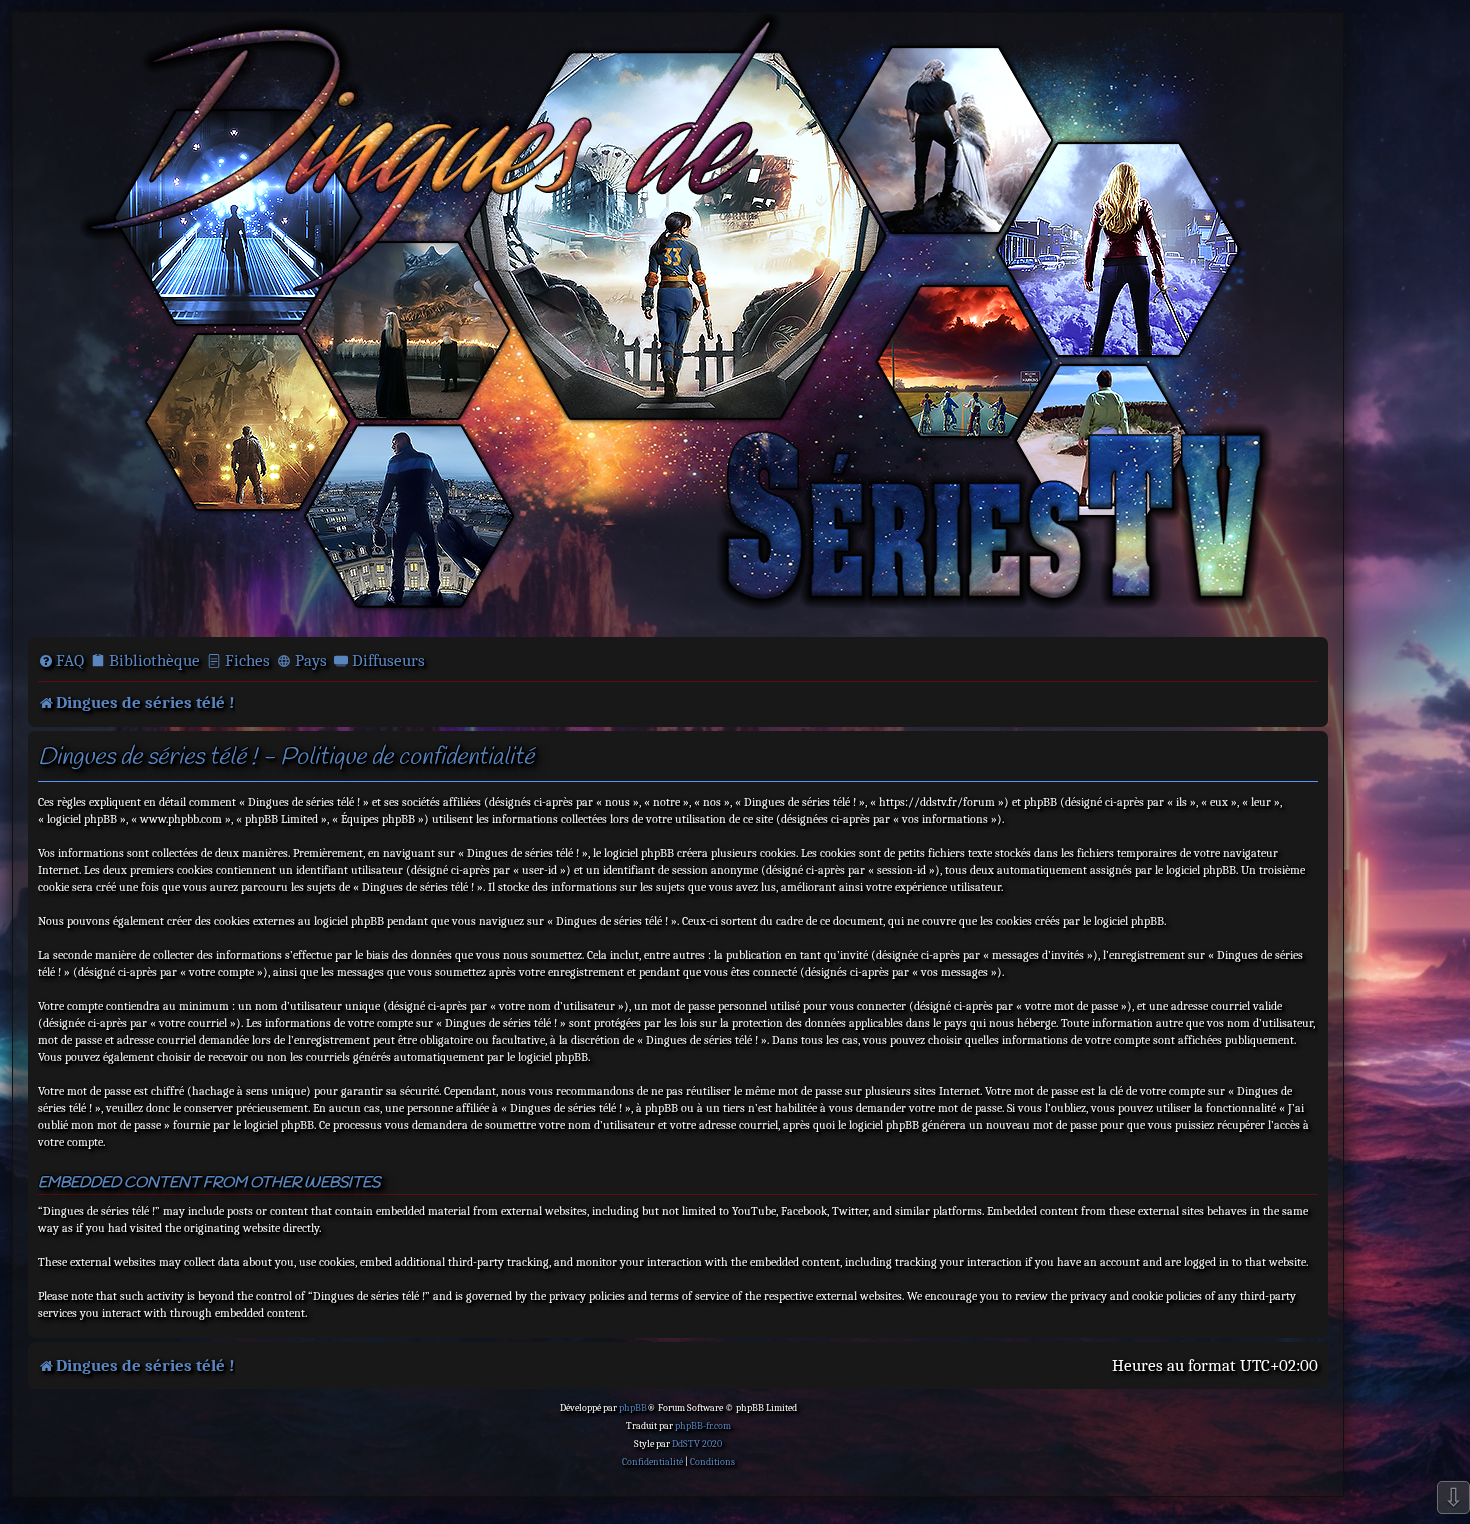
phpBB (633, 1408)
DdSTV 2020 (697, 1444)
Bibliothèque (154, 660)
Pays (311, 660)
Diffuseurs (388, 660)
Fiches (247, 660)
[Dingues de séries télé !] (678, 323)
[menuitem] (61, 661)
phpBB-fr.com (703, 1426)
